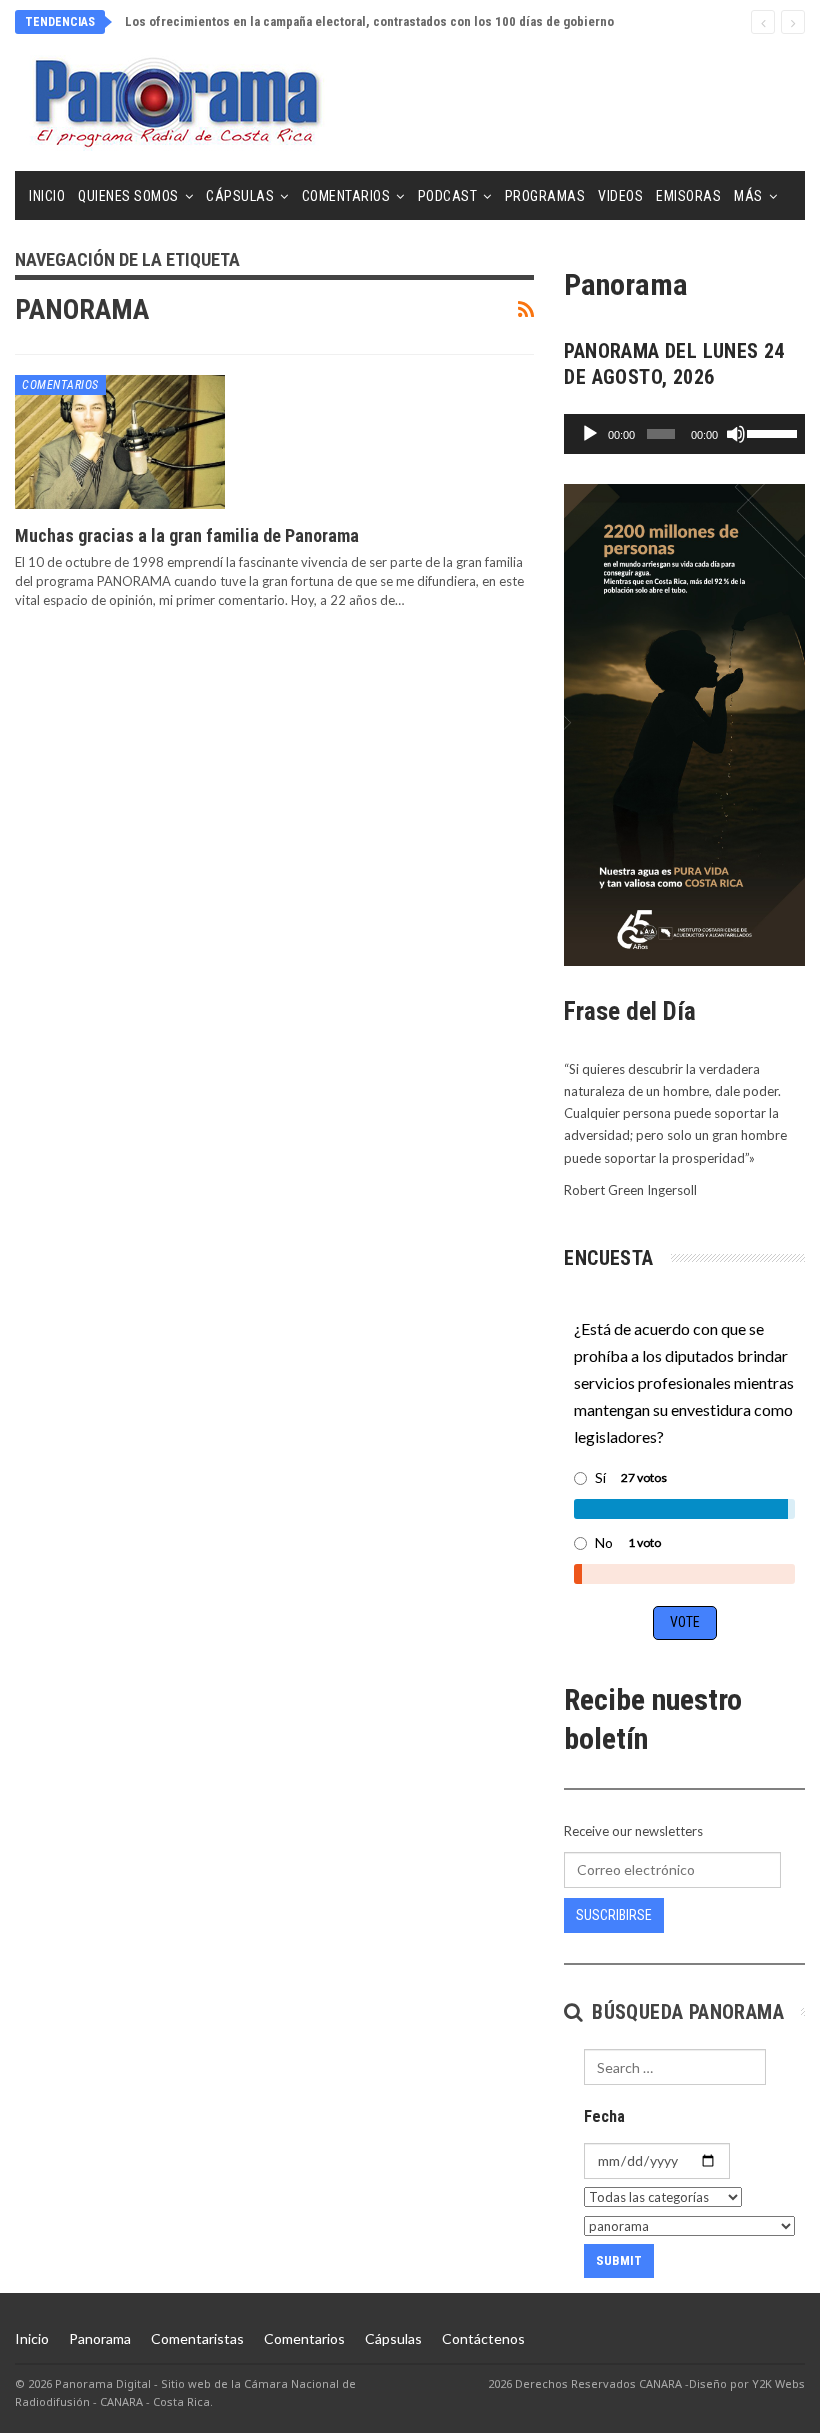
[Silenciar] (736, 434)
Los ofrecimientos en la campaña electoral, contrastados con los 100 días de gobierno (369, 21)
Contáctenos (483, 2338)
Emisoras (688, 196)
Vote (685, 1622)
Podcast (448, 196)
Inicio (47, 196)
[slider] (771, 432)
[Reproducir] (590, 434)
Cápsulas (240, 196)
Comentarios (346, 196)
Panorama (100, 2338)
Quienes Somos (128, 196)
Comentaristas (197, 2338)
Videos (620, 196)
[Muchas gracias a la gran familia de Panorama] (120, 442)
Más (748, 196)
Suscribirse (614, 1915)
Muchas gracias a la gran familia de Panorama (187, 535)
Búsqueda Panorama (685, 2012)
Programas (545, 196)
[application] (684, 434)
